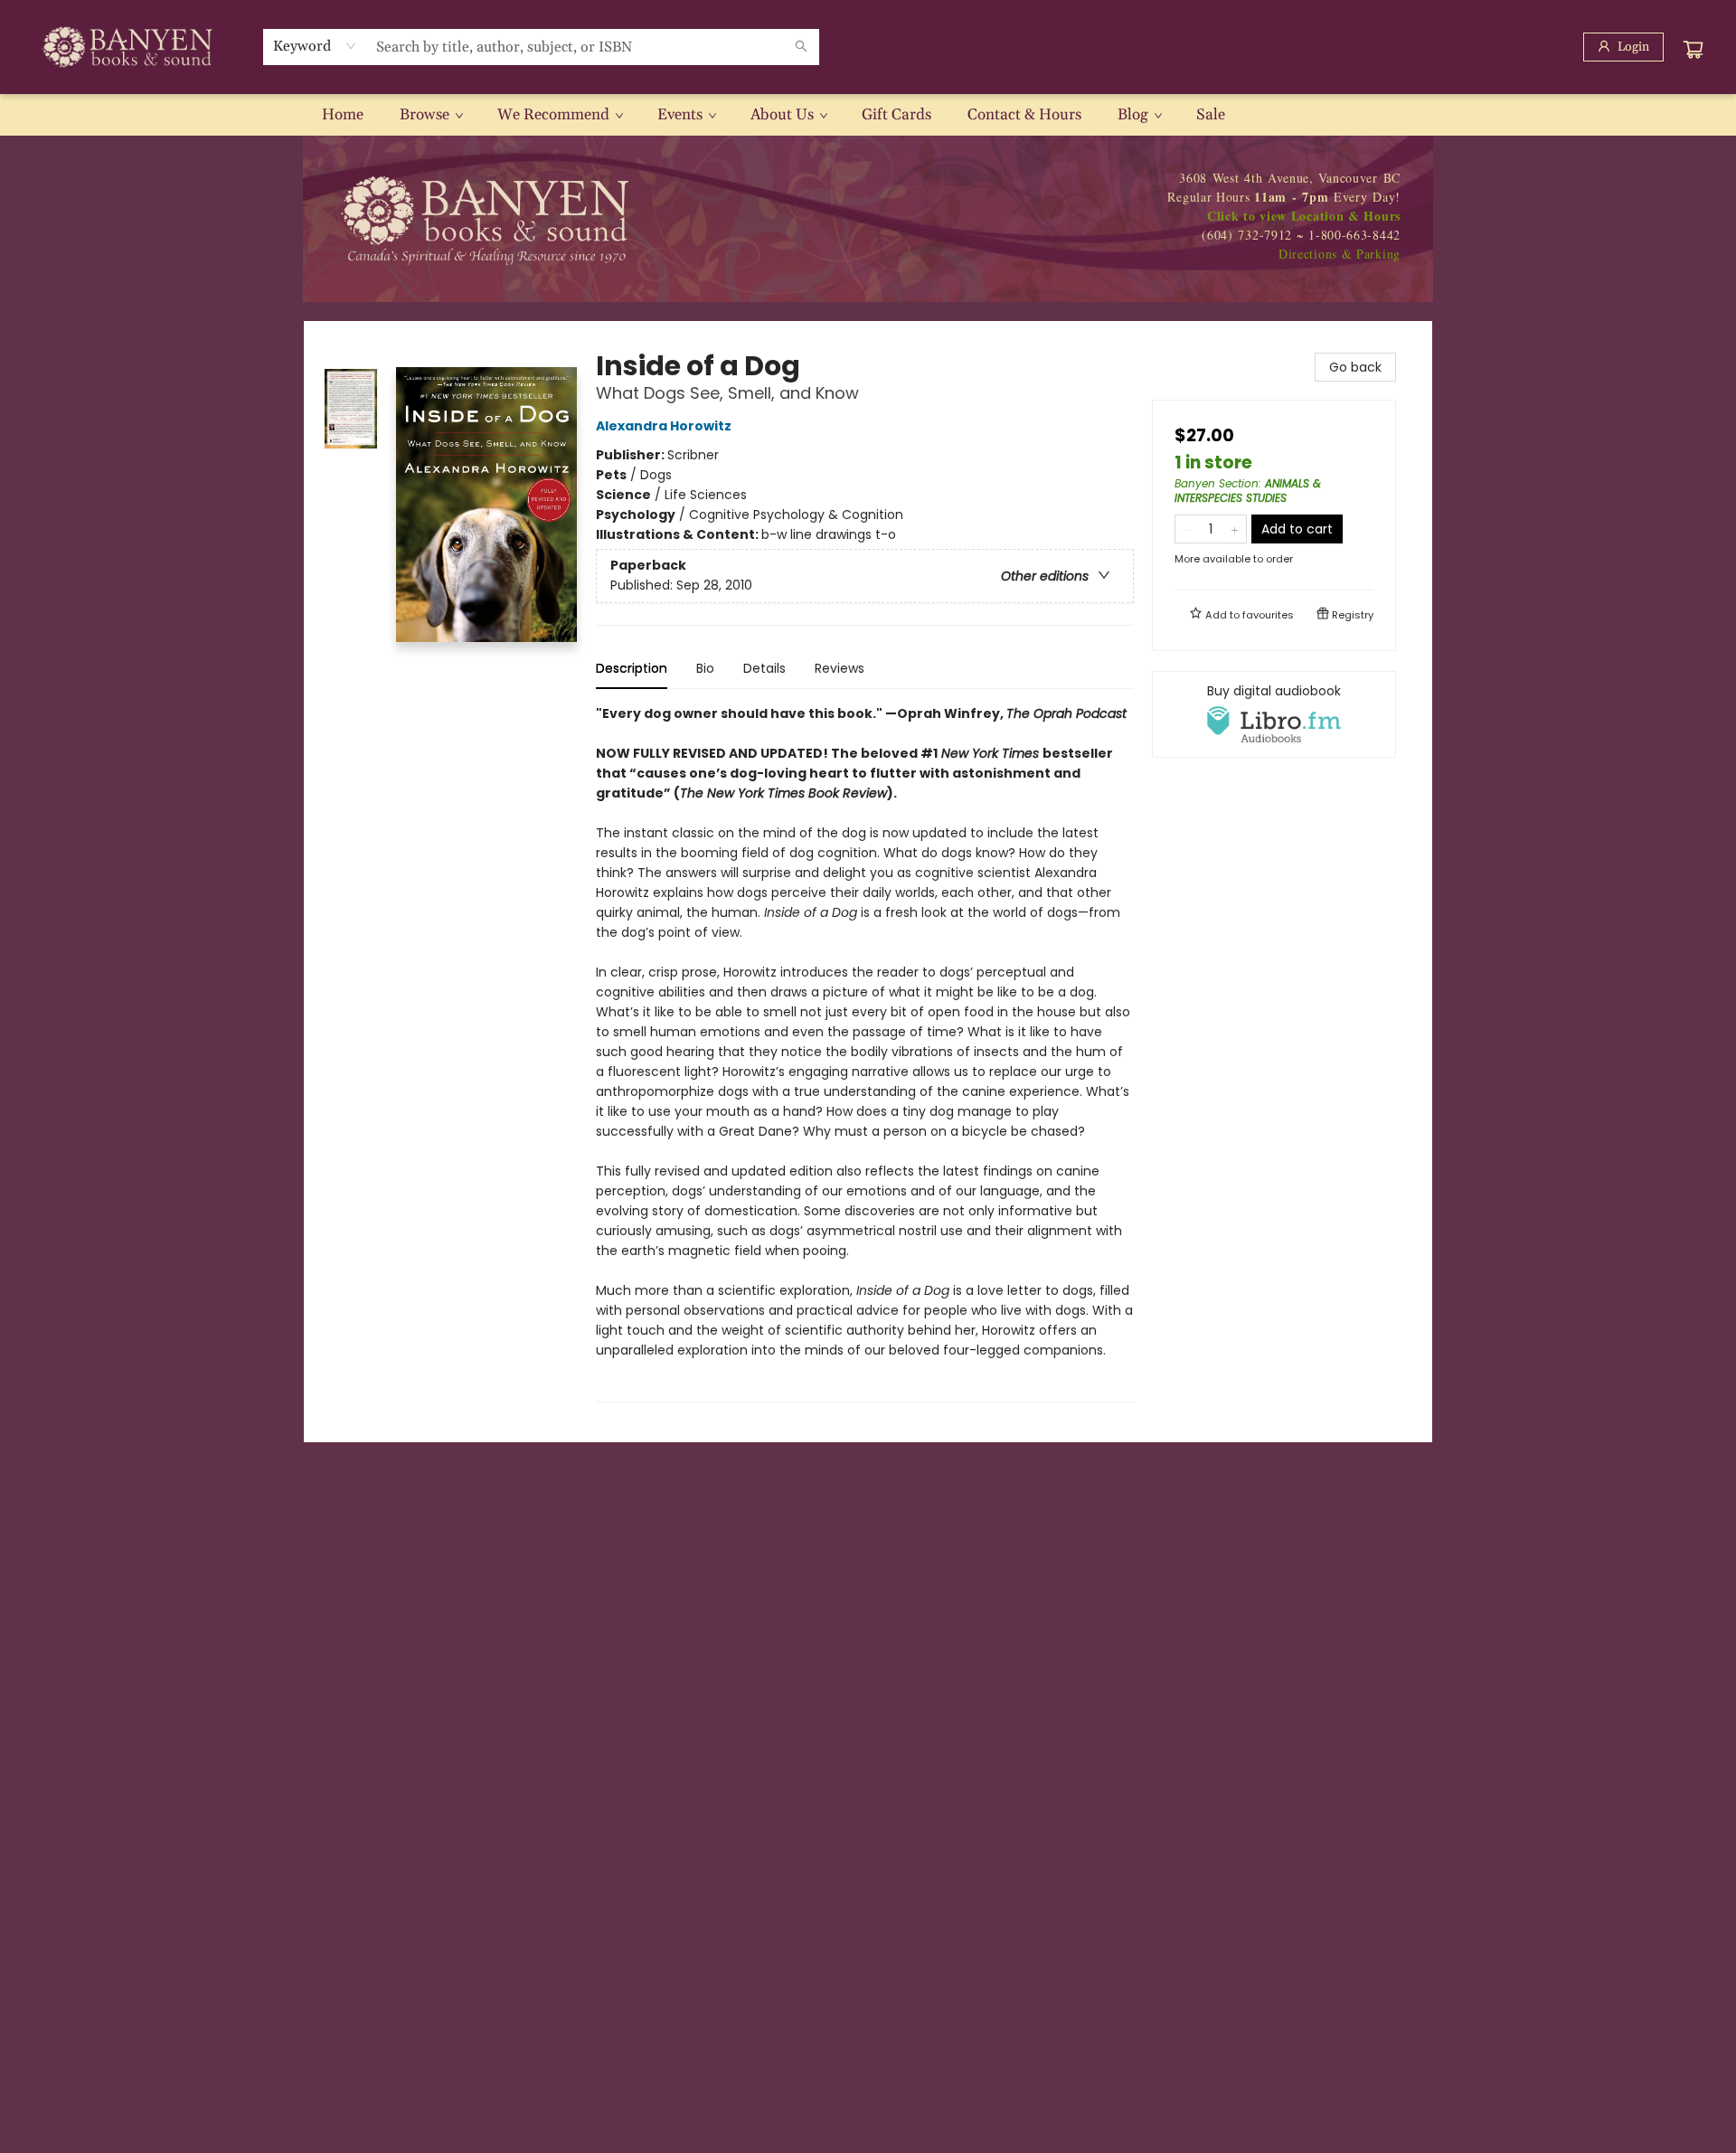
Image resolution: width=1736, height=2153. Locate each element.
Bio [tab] (705, 668)
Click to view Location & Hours (1304, 216)
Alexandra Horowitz (664, 426)
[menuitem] (343, 115)
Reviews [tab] (840, 668)
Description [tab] (632, 668)
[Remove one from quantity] (1187, 529)
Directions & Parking (1340, 254)
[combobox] (315, 46)
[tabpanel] (865, 1053)
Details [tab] (764, 668)
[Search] (801, 47)
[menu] (868, 115)
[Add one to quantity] (1235, 529)
